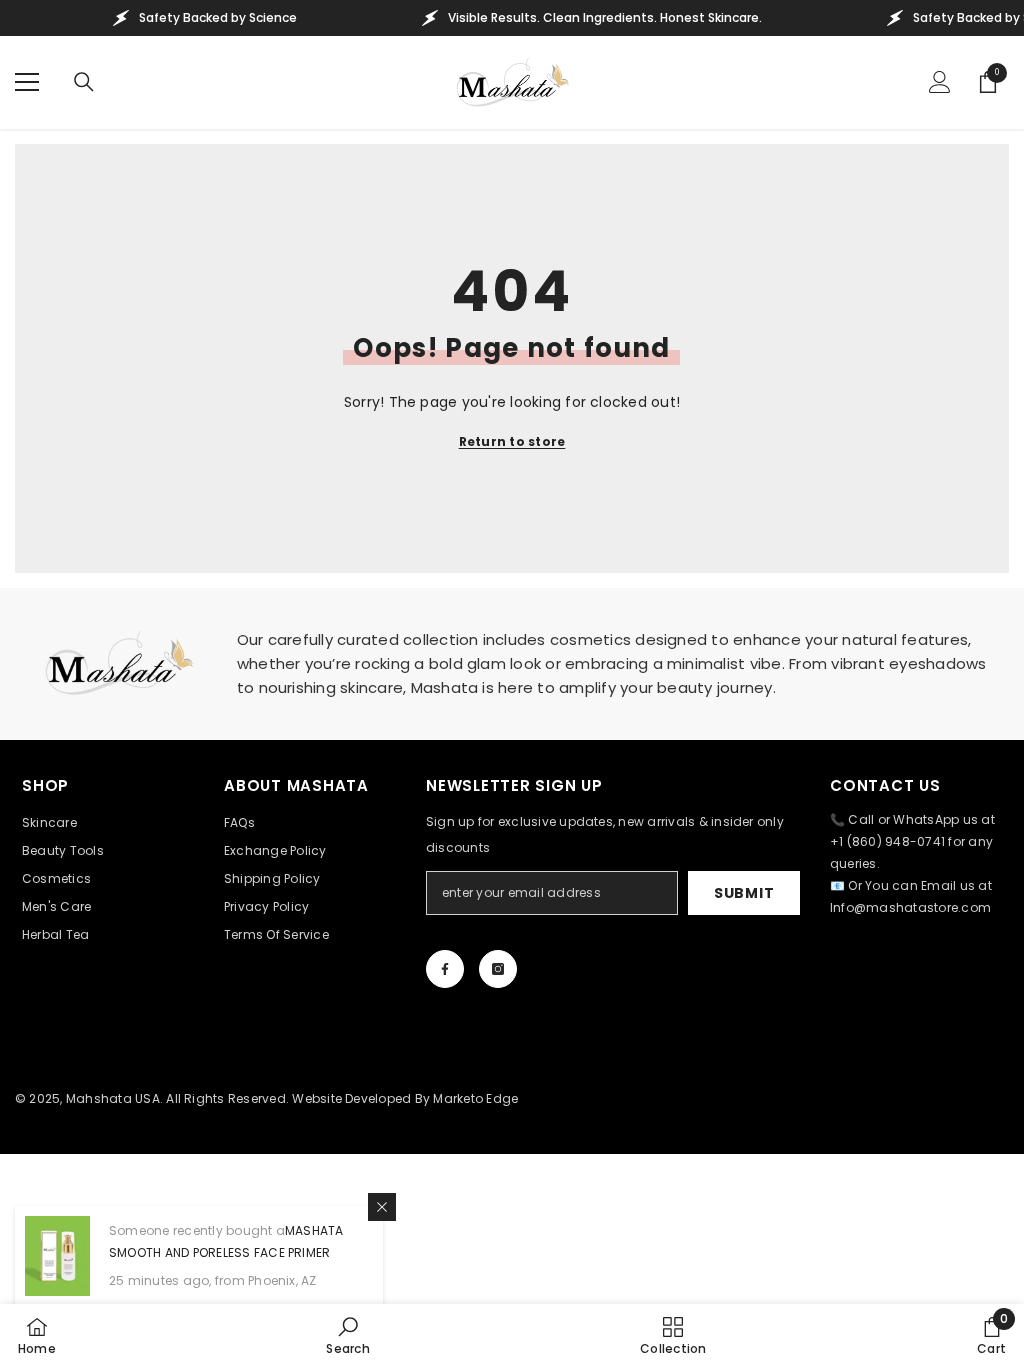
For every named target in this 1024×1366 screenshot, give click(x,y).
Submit (744, 893)
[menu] (27, 82)
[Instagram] (498, 969)
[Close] (382, 1207)
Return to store (512, 441)
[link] (347, 1335)
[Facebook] (445, 969)
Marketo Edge (475, 1098)
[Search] (84, 82)
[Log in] (940, 82)
